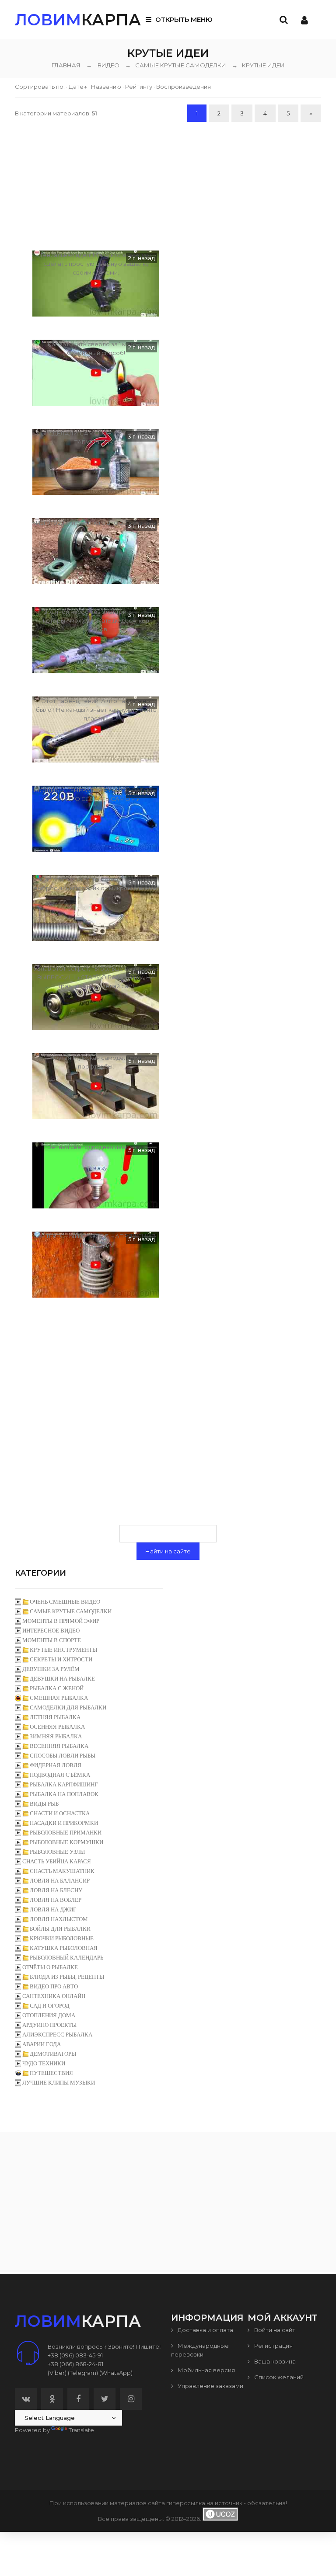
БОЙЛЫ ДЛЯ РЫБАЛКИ (60, 1929)
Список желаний (278, 2377)
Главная (66, 65)
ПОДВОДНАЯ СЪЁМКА (60, 1775)
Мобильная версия (206, 2370)
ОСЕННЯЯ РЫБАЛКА (57, 1727)
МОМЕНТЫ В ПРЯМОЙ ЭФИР (61, 1621)
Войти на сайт (274, 2330)
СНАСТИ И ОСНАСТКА (60, 1813)
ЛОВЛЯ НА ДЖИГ (53, 1909)
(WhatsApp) (116, 2373)
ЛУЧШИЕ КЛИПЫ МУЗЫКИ (59, 2083)
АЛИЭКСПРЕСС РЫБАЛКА (57, 2035)
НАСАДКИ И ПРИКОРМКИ (64, 1823)
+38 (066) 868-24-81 (75, 2364)
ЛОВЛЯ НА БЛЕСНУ (56, 1890)
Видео (108, 65)
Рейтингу (139, 87)
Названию (106, 87)
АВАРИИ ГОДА (42, 2044)
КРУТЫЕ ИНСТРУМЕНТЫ (63, 1650)
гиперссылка (186, 2503)
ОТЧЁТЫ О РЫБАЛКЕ (50, 1967)
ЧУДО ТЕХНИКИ (44, 2063)
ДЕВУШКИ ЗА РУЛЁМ (51, 1669)
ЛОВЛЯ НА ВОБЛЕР (56, 1900)
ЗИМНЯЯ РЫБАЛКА (56, 1736)
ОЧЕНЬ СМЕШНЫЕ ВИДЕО (65, 1602)
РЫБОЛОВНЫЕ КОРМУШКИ (66, 1842)
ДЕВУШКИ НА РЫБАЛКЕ (62, 1679)
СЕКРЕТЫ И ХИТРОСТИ (61, 1659)
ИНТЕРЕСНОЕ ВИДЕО (51, 1631)
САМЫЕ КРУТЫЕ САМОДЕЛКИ (176, 65)
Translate (81, 2430)
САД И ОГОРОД (50, 2006)
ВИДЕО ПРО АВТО (54, 1986)
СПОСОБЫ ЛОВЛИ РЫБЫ (63, 1756)
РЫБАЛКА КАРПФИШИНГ (64, 1784)
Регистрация (273, 2346)
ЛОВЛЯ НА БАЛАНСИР (60, 1881)
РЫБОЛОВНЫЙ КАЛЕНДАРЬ (66, 1958)
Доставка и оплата (205, 2330)
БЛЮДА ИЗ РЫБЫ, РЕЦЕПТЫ (67, 1977)
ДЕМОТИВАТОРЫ (53, 2054)
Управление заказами (210, 2386)
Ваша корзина (274, 2361)
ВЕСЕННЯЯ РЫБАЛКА (59, 1746)
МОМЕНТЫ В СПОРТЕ (52, 1640)
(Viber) (57, 2373)
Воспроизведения (184, 87)
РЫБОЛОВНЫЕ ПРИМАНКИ (66, 1833)
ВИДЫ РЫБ (44, 1804)
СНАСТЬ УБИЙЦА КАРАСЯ (57, 1861)
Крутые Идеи (258, 65)
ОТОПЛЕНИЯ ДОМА (49, 2015)
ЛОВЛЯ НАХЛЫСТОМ (59, 1919)
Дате (76, 87)
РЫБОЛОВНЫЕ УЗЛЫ (57, 1852)
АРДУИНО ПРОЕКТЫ (49, 2025)
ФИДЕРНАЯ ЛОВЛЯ (56, 1765)
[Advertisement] (168, 185)
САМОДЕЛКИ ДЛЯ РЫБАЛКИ (68, 1707)
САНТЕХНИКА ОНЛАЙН (54, 1996)
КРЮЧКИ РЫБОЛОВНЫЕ (62, 1938)
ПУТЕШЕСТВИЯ (51, 2073)
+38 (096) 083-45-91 (75, 2355)
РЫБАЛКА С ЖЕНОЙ (57, 1688)
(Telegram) (83, 2373)
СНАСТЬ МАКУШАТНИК (62, 1871)
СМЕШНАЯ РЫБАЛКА (59, 1698)
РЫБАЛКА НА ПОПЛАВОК (64, 1794)
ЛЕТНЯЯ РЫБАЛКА (55, 1717)
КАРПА (78, 20)
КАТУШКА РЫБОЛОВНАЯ (64, 1948)
